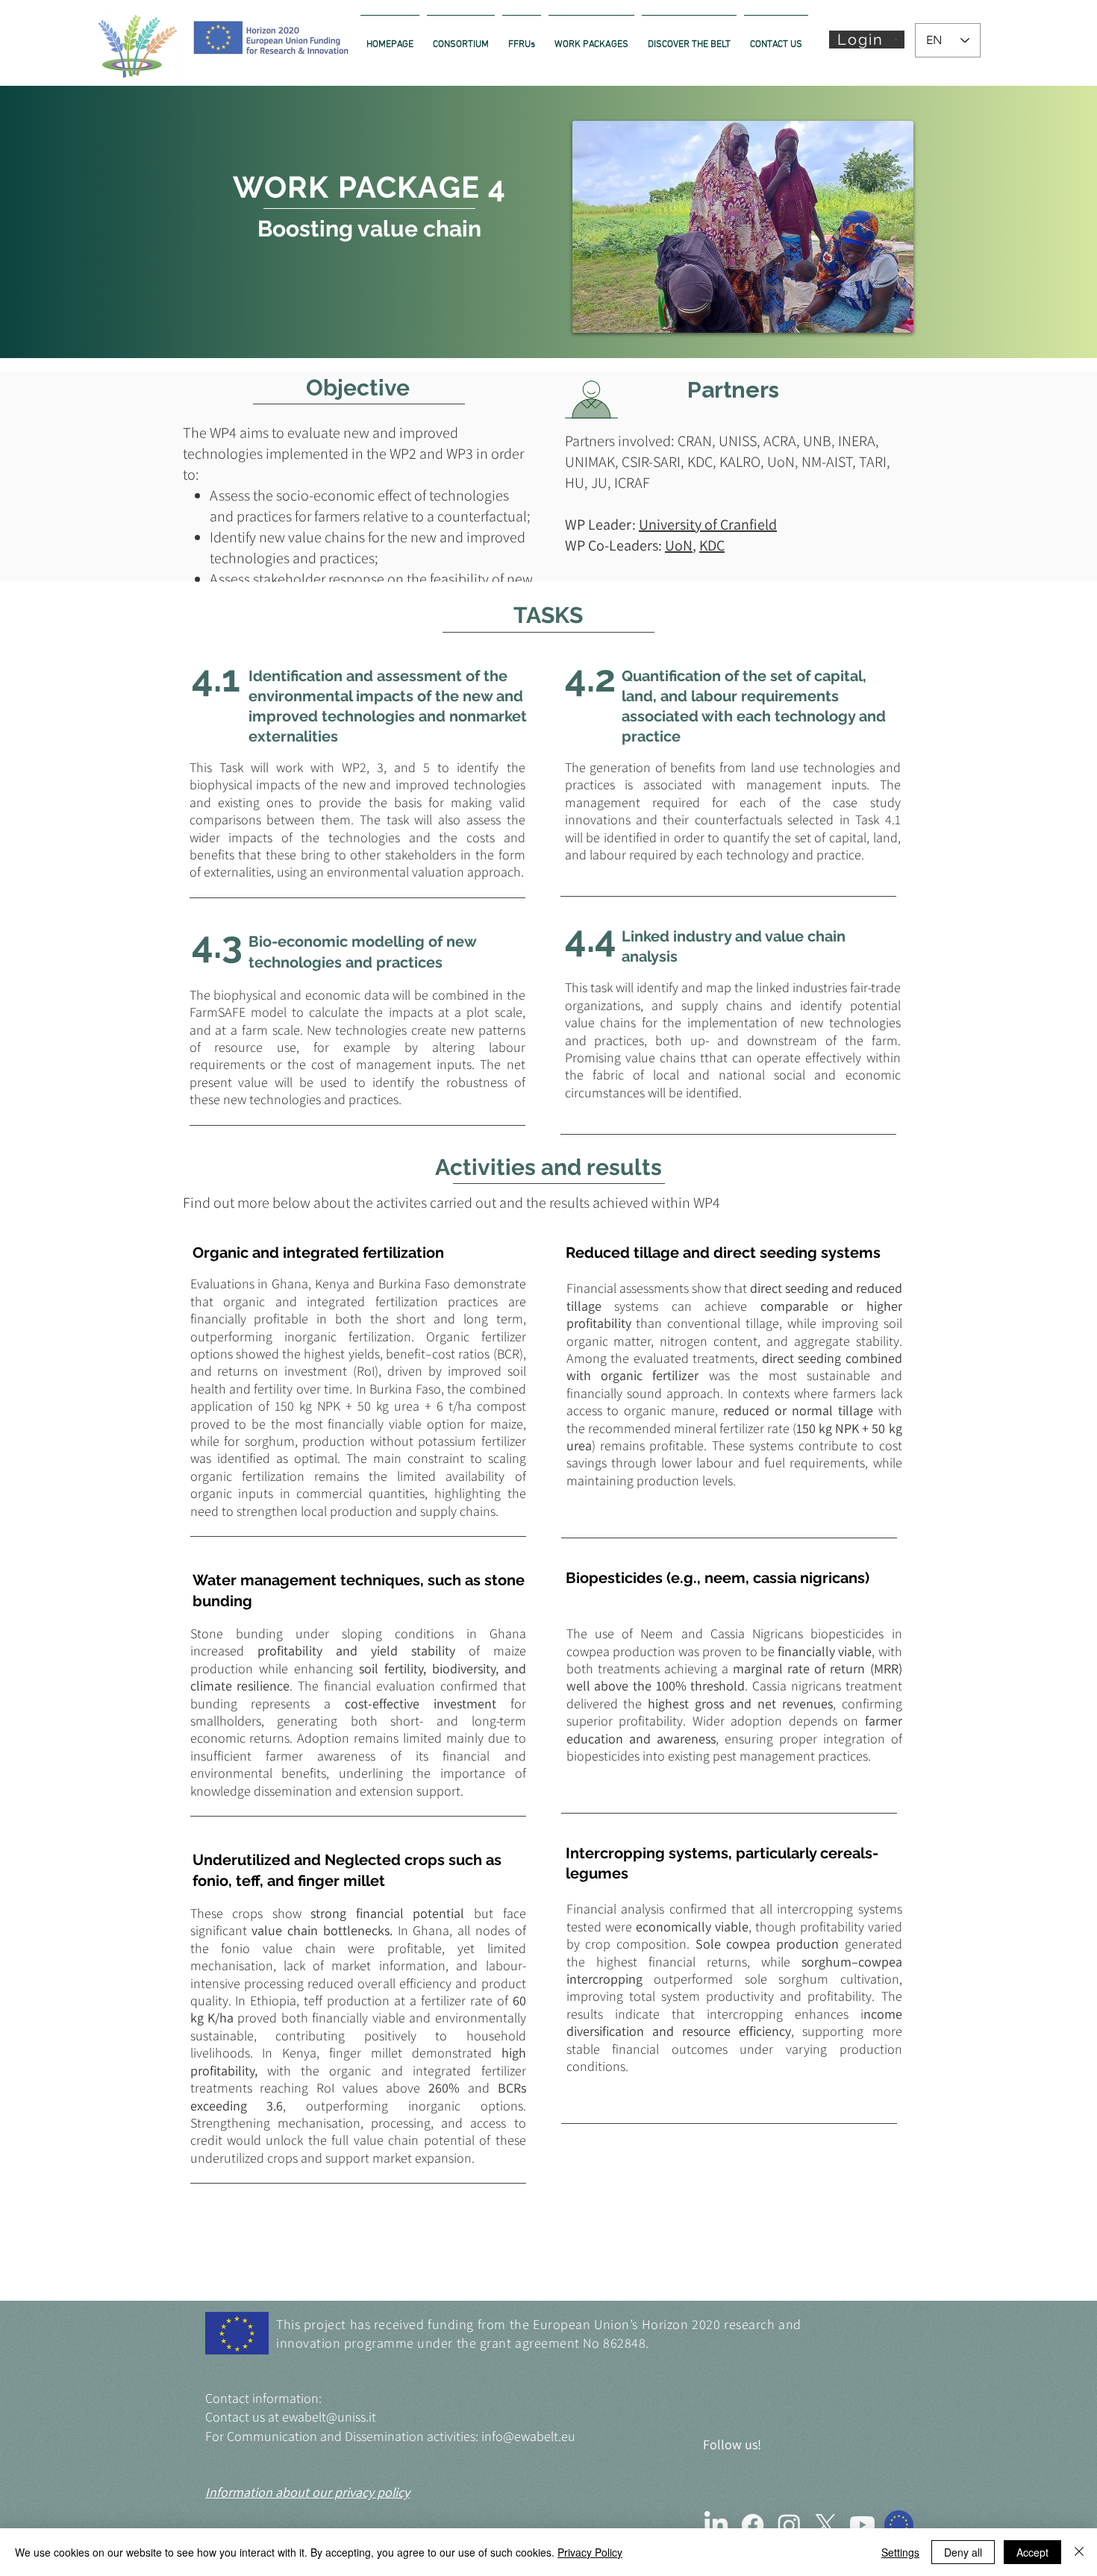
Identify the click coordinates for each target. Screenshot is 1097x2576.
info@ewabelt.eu (528, 2436)
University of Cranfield (708, 524)
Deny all (963, 2552)
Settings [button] (900, 2552)
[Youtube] (862, 2525)
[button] (867, 40)
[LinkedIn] (716, 2525)
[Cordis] (899, 2525)
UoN (679, 545)
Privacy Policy (590, 2552)
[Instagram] (789, 2525)
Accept (1032, 2552)
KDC (712, 545)
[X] (826, 2525)
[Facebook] (753, 2525)
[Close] (1079, 2552)
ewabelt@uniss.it (329, 2417)
